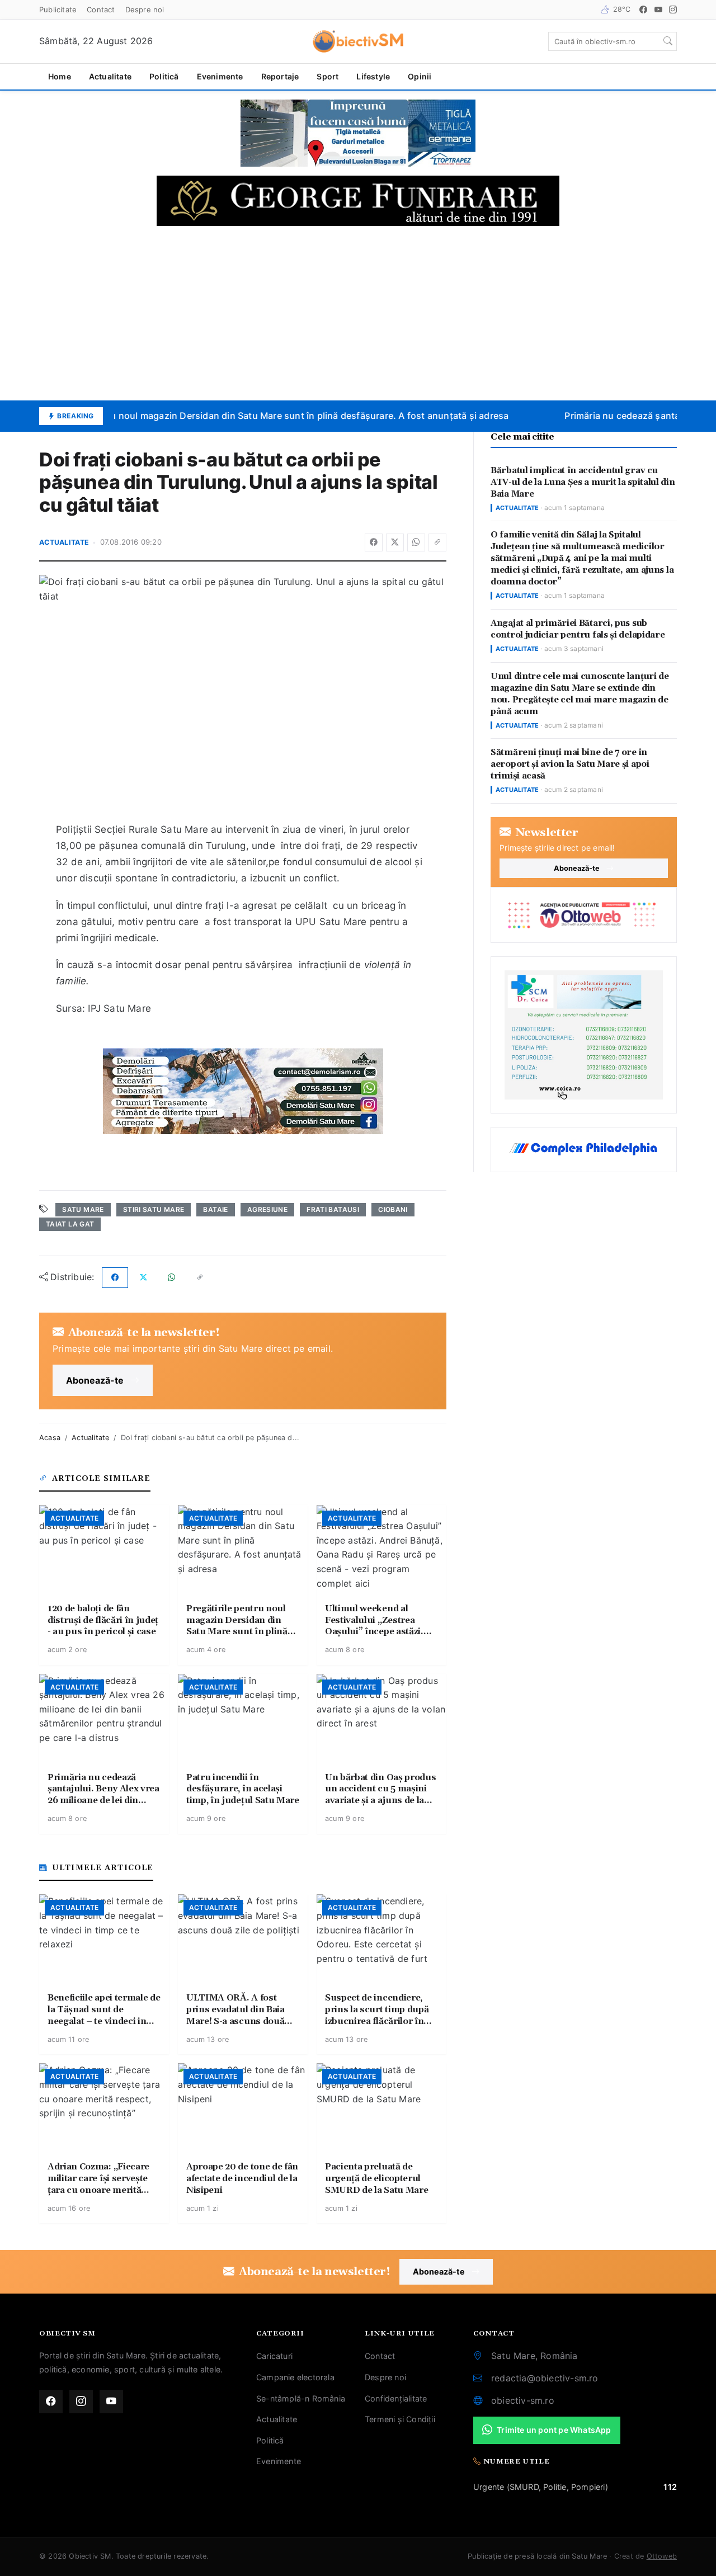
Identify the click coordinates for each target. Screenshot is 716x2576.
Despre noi (145, 10)
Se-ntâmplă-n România (301, 2398)
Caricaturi (274, 2356)
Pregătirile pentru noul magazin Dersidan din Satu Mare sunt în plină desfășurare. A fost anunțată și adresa (264, 416)
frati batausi (333, 1209)
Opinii (420, 76)
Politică (164, 76)
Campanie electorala (295, 2377)
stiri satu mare (154, 1209)
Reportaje (280, 76)
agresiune (267, 1209)
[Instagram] (673, 10)
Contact (101, 10)
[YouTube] (658, 10)
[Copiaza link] (437, 542)
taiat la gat (70, 1224)
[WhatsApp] (416, 542)
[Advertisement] (358, 313)
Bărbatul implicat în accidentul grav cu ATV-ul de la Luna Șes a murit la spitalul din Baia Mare (583, 482)
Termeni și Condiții (400, 2419)
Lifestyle (373, 76)
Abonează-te (95, 1380)
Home (60, 76)
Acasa (50, 1438)
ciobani (393, 1209)
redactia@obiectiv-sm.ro (545, 2378)
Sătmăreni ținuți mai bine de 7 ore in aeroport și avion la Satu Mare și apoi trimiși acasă (570, 764)
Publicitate (58, 10)
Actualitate (110, 76)
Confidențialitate (396, 2398)
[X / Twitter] (395, 542)
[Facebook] (643, 10)
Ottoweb (662, 2556)
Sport (328, 76)
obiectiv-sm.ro (523, 2400)
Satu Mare (83, 1209)
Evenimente (220, 76)
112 (670, 2487)
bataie (215, 1209)
